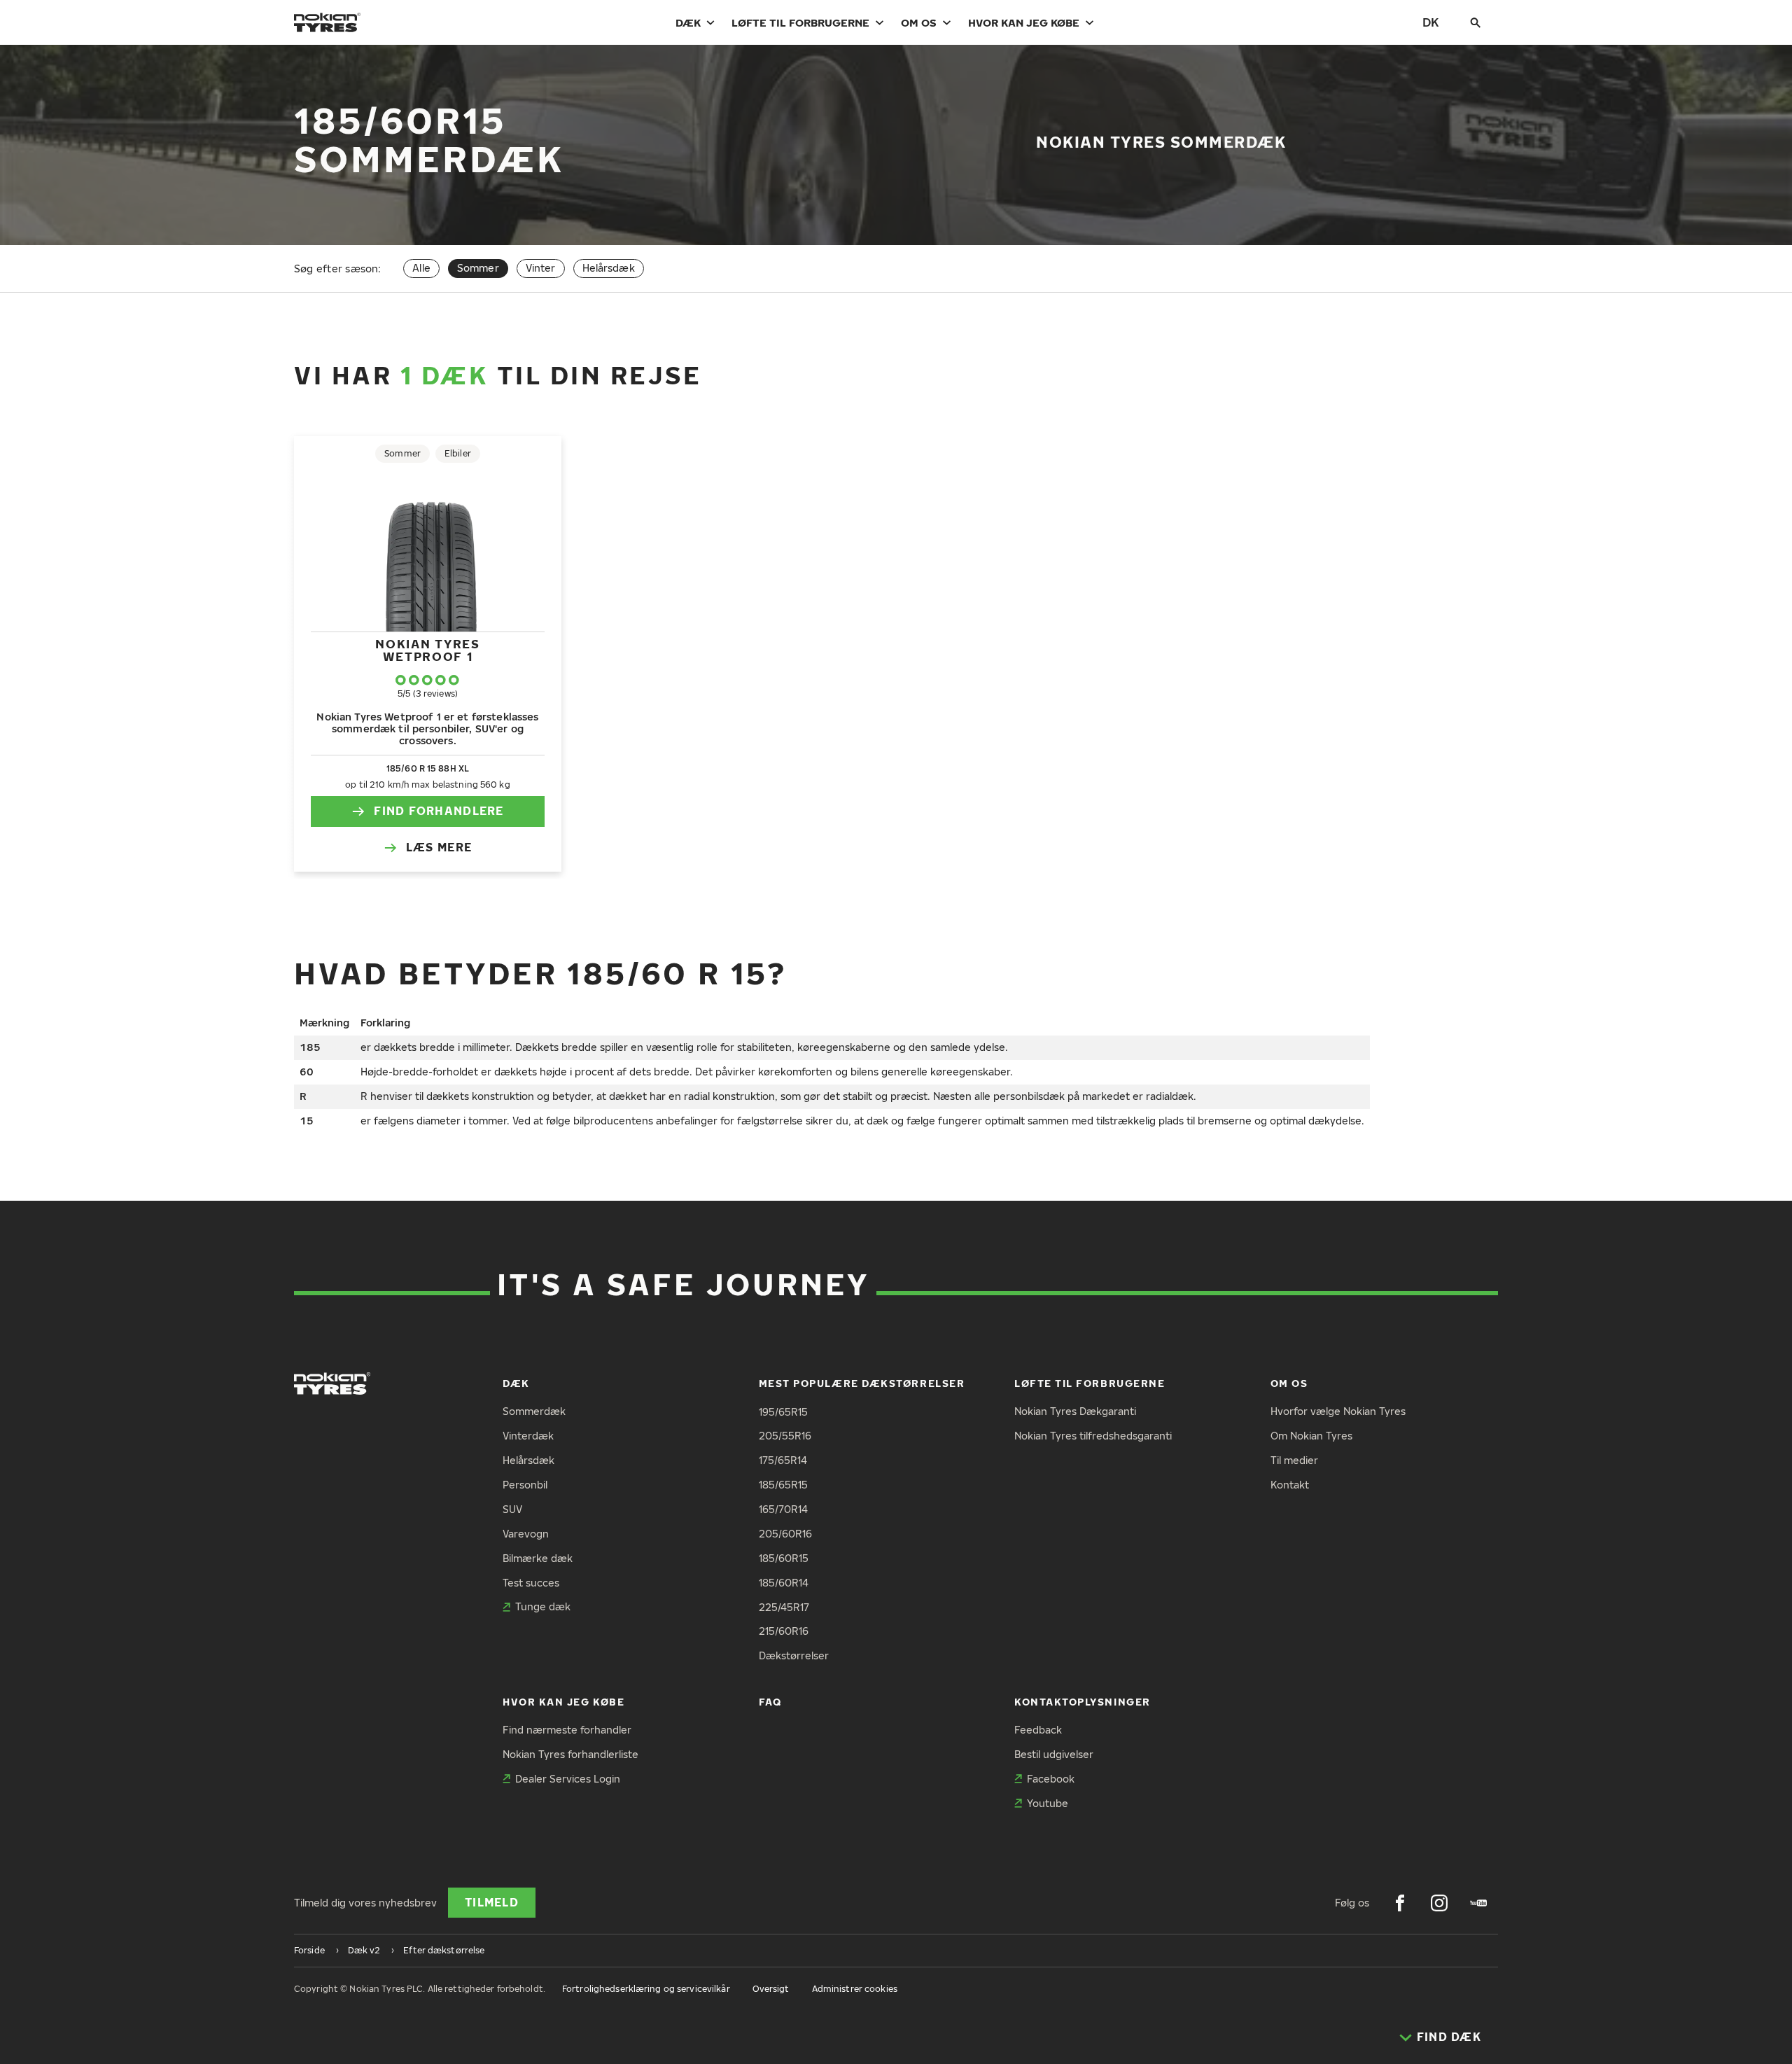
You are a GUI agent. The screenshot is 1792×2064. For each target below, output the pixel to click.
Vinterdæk (528, 1436)
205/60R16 (785, 1534)
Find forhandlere (439, 811)
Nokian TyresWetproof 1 (427, 650)
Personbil (525, 1485)
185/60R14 (784, 1583)
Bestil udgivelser (1054, 1754)
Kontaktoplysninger (1083, 1702)
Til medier (1294, 1460)
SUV (512, 1509)
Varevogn (526, 1534)
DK (1431, 22)
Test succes (531, 1583)
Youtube (1048, 1803)
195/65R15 (783, 1412)
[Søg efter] (1476, 22)
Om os (919, 22)
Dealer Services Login (568, 1779)
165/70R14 (783, 1509)
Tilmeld (492, 1902)
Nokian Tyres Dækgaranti (1075, 1411)
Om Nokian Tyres (1311, 1436)
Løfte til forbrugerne (800, 22)
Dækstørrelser (794, 1655)
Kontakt (1290, 1485)
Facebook (1051, 1779)
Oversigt (771, 1989)
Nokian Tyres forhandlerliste (570, 1754)
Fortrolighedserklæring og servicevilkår (646, 1989)
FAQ (770, 1702)
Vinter (541, 268)
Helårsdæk (609, 268)
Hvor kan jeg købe (1024, 22)
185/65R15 (783, 1485)
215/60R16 (784, 1631)
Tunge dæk (543, 1606)
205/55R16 (785, 1436)
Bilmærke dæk (538, 1558)
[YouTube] (1478, 1903)
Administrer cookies (855, 1989)
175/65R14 (783, 1460)
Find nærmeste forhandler (567, 1730)
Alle (421, 268)
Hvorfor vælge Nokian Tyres (1338, 1411)
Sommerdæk (534, 1411)
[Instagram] (1439, 1903)
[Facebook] (1400, 1903)
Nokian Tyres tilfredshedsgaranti (1093, 1436)
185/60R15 (784, 1558)
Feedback (1038, 1730)
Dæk (688, 22)
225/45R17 (784, 1607)
